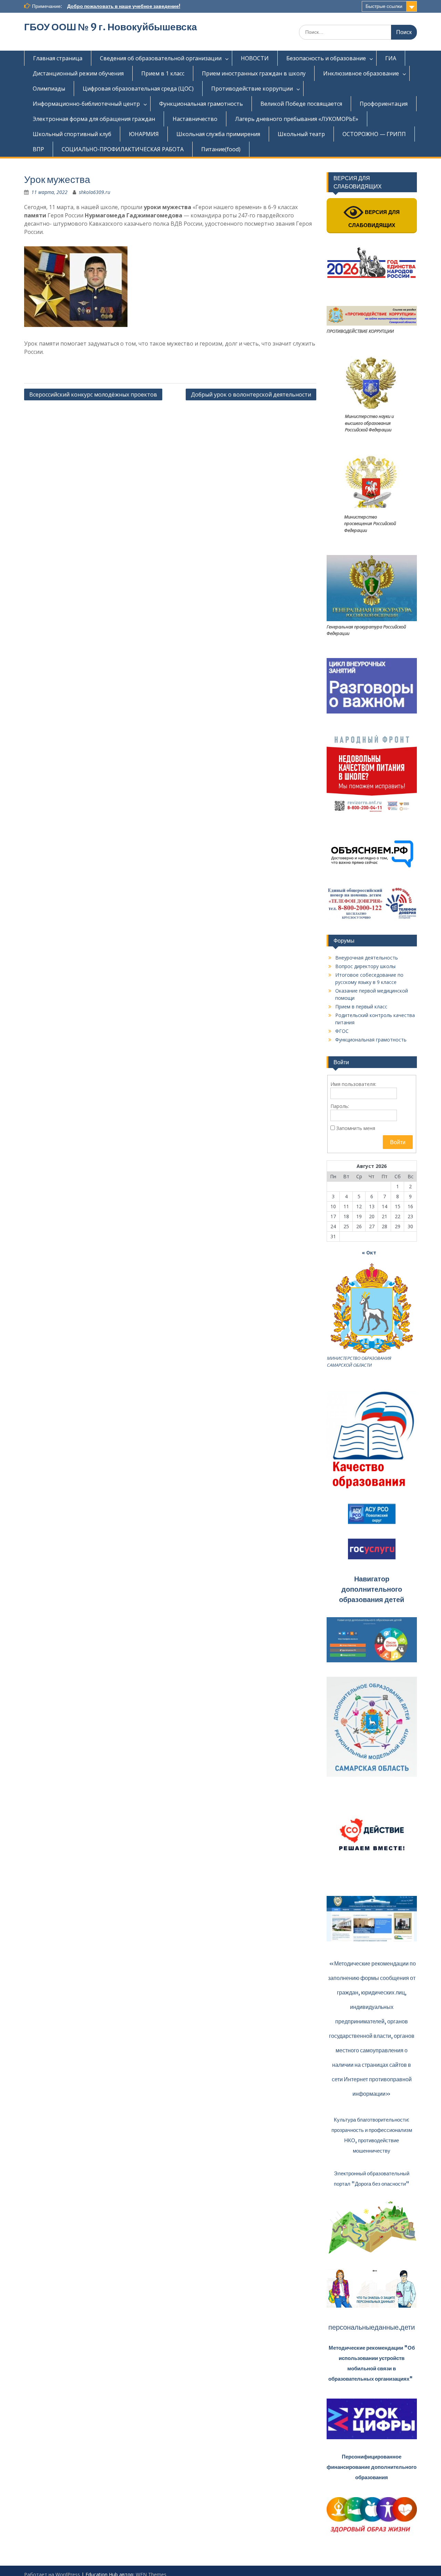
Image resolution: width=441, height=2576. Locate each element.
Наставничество (195, 119)
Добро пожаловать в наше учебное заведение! (124, 6)
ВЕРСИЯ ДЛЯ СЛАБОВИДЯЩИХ (374, 219)
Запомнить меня (356, 1128)
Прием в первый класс (361, 1007)
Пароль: (340, 1106)
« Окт (369, 1253)
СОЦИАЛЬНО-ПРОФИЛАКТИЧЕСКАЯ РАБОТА (123, 149)
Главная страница (58, 58)
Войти (398, 1142)
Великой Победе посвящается (301, 104)
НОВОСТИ (255, 58)
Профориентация (384, 104)
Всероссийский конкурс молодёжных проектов (93, 394)
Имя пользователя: (353, 1084)
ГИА (391, 58)
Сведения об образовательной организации (161, 58)
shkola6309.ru (95, 192)
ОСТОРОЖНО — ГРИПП (374, 134)
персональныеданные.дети (372, 2327)
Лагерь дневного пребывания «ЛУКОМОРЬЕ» (297, 119)
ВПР (38, 149)
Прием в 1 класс (163, 73)
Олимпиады (49, 89)
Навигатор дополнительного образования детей (372, 1589)
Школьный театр (301, 134)
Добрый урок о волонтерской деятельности (251, 394)
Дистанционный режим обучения (78, 73)
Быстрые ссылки (384, 6)
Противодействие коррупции (252, 89)
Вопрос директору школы (365, 966)
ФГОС (342, 1031)
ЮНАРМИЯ (144, 134)
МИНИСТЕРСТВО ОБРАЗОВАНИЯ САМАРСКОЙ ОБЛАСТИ (359, 1362)
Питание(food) (221, 149)
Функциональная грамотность (201, 104)
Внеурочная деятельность (367, 958)
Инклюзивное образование (361, 73)
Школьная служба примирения (218, 134)
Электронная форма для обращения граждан (94, 119)
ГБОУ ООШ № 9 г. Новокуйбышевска (111, 27)
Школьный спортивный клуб (72, 134)
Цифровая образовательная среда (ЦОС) (138, 89)
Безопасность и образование (326, 58)
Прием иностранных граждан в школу (254, 73)
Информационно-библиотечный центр (86, 104)
